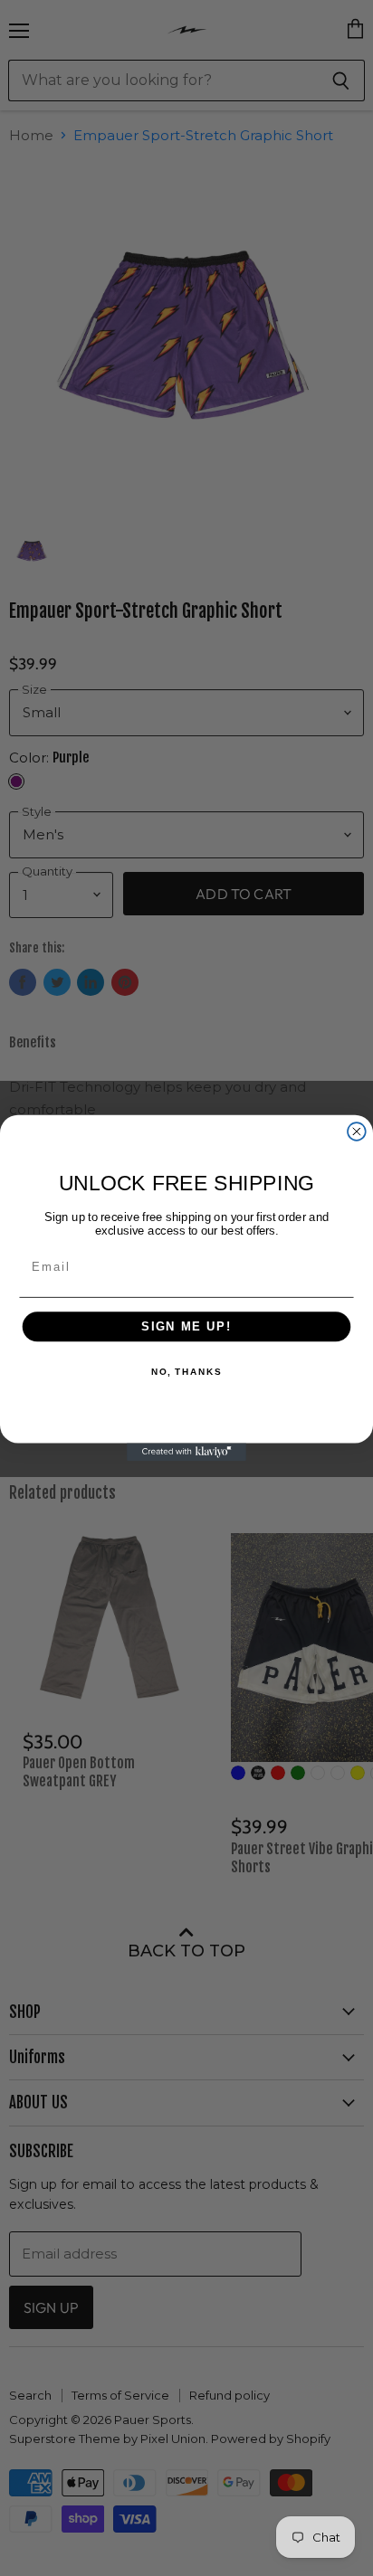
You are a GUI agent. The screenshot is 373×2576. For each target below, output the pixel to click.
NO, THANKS (186, 1372)
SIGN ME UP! (186, 1327)
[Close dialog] (357, 1132)
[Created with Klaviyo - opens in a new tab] (186, 1452)
